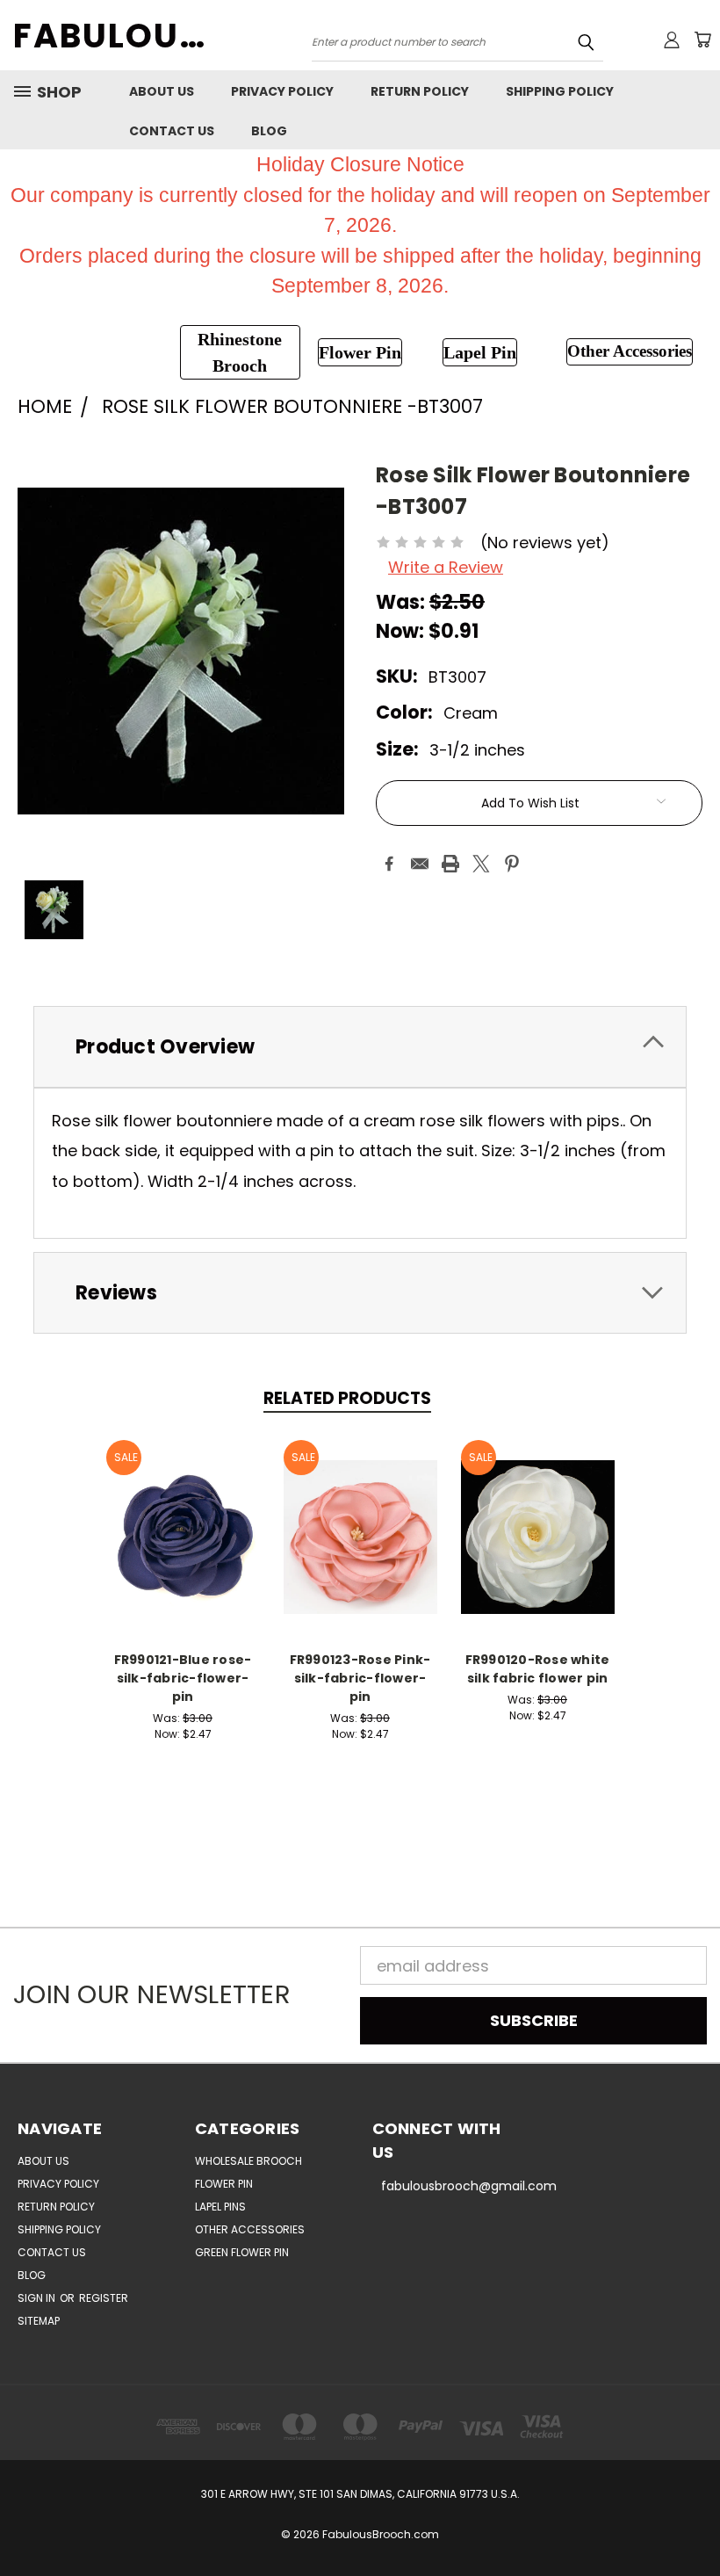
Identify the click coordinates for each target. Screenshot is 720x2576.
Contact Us (172, 131)
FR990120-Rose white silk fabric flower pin (538, 1669)
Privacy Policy (282, 91)
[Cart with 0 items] (702, 40)
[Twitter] (481, 864)
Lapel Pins (220, 2207)
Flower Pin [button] (360, 352)
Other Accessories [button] (630, 351)
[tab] (360, 1047)
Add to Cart (183, 1534)
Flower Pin (224, 2184)
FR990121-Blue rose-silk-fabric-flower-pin (183, 1678)
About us (162, 91)
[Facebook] (389, 864)
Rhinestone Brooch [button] (240, 352)
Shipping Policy (560, 91)
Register (104, 2298)
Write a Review (446, 567)
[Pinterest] (512, 864)
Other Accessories (250, 2229)
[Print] (450, 864)
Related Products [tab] (347, 1398)
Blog (269, 131)
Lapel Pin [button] (480, 352)
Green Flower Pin (242, 2252)
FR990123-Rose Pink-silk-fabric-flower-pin (360, 1678)
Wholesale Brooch (248, 2161)
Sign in (38, 2298)
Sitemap (39, 2321)
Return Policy (420, 91)
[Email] (420, 864)
